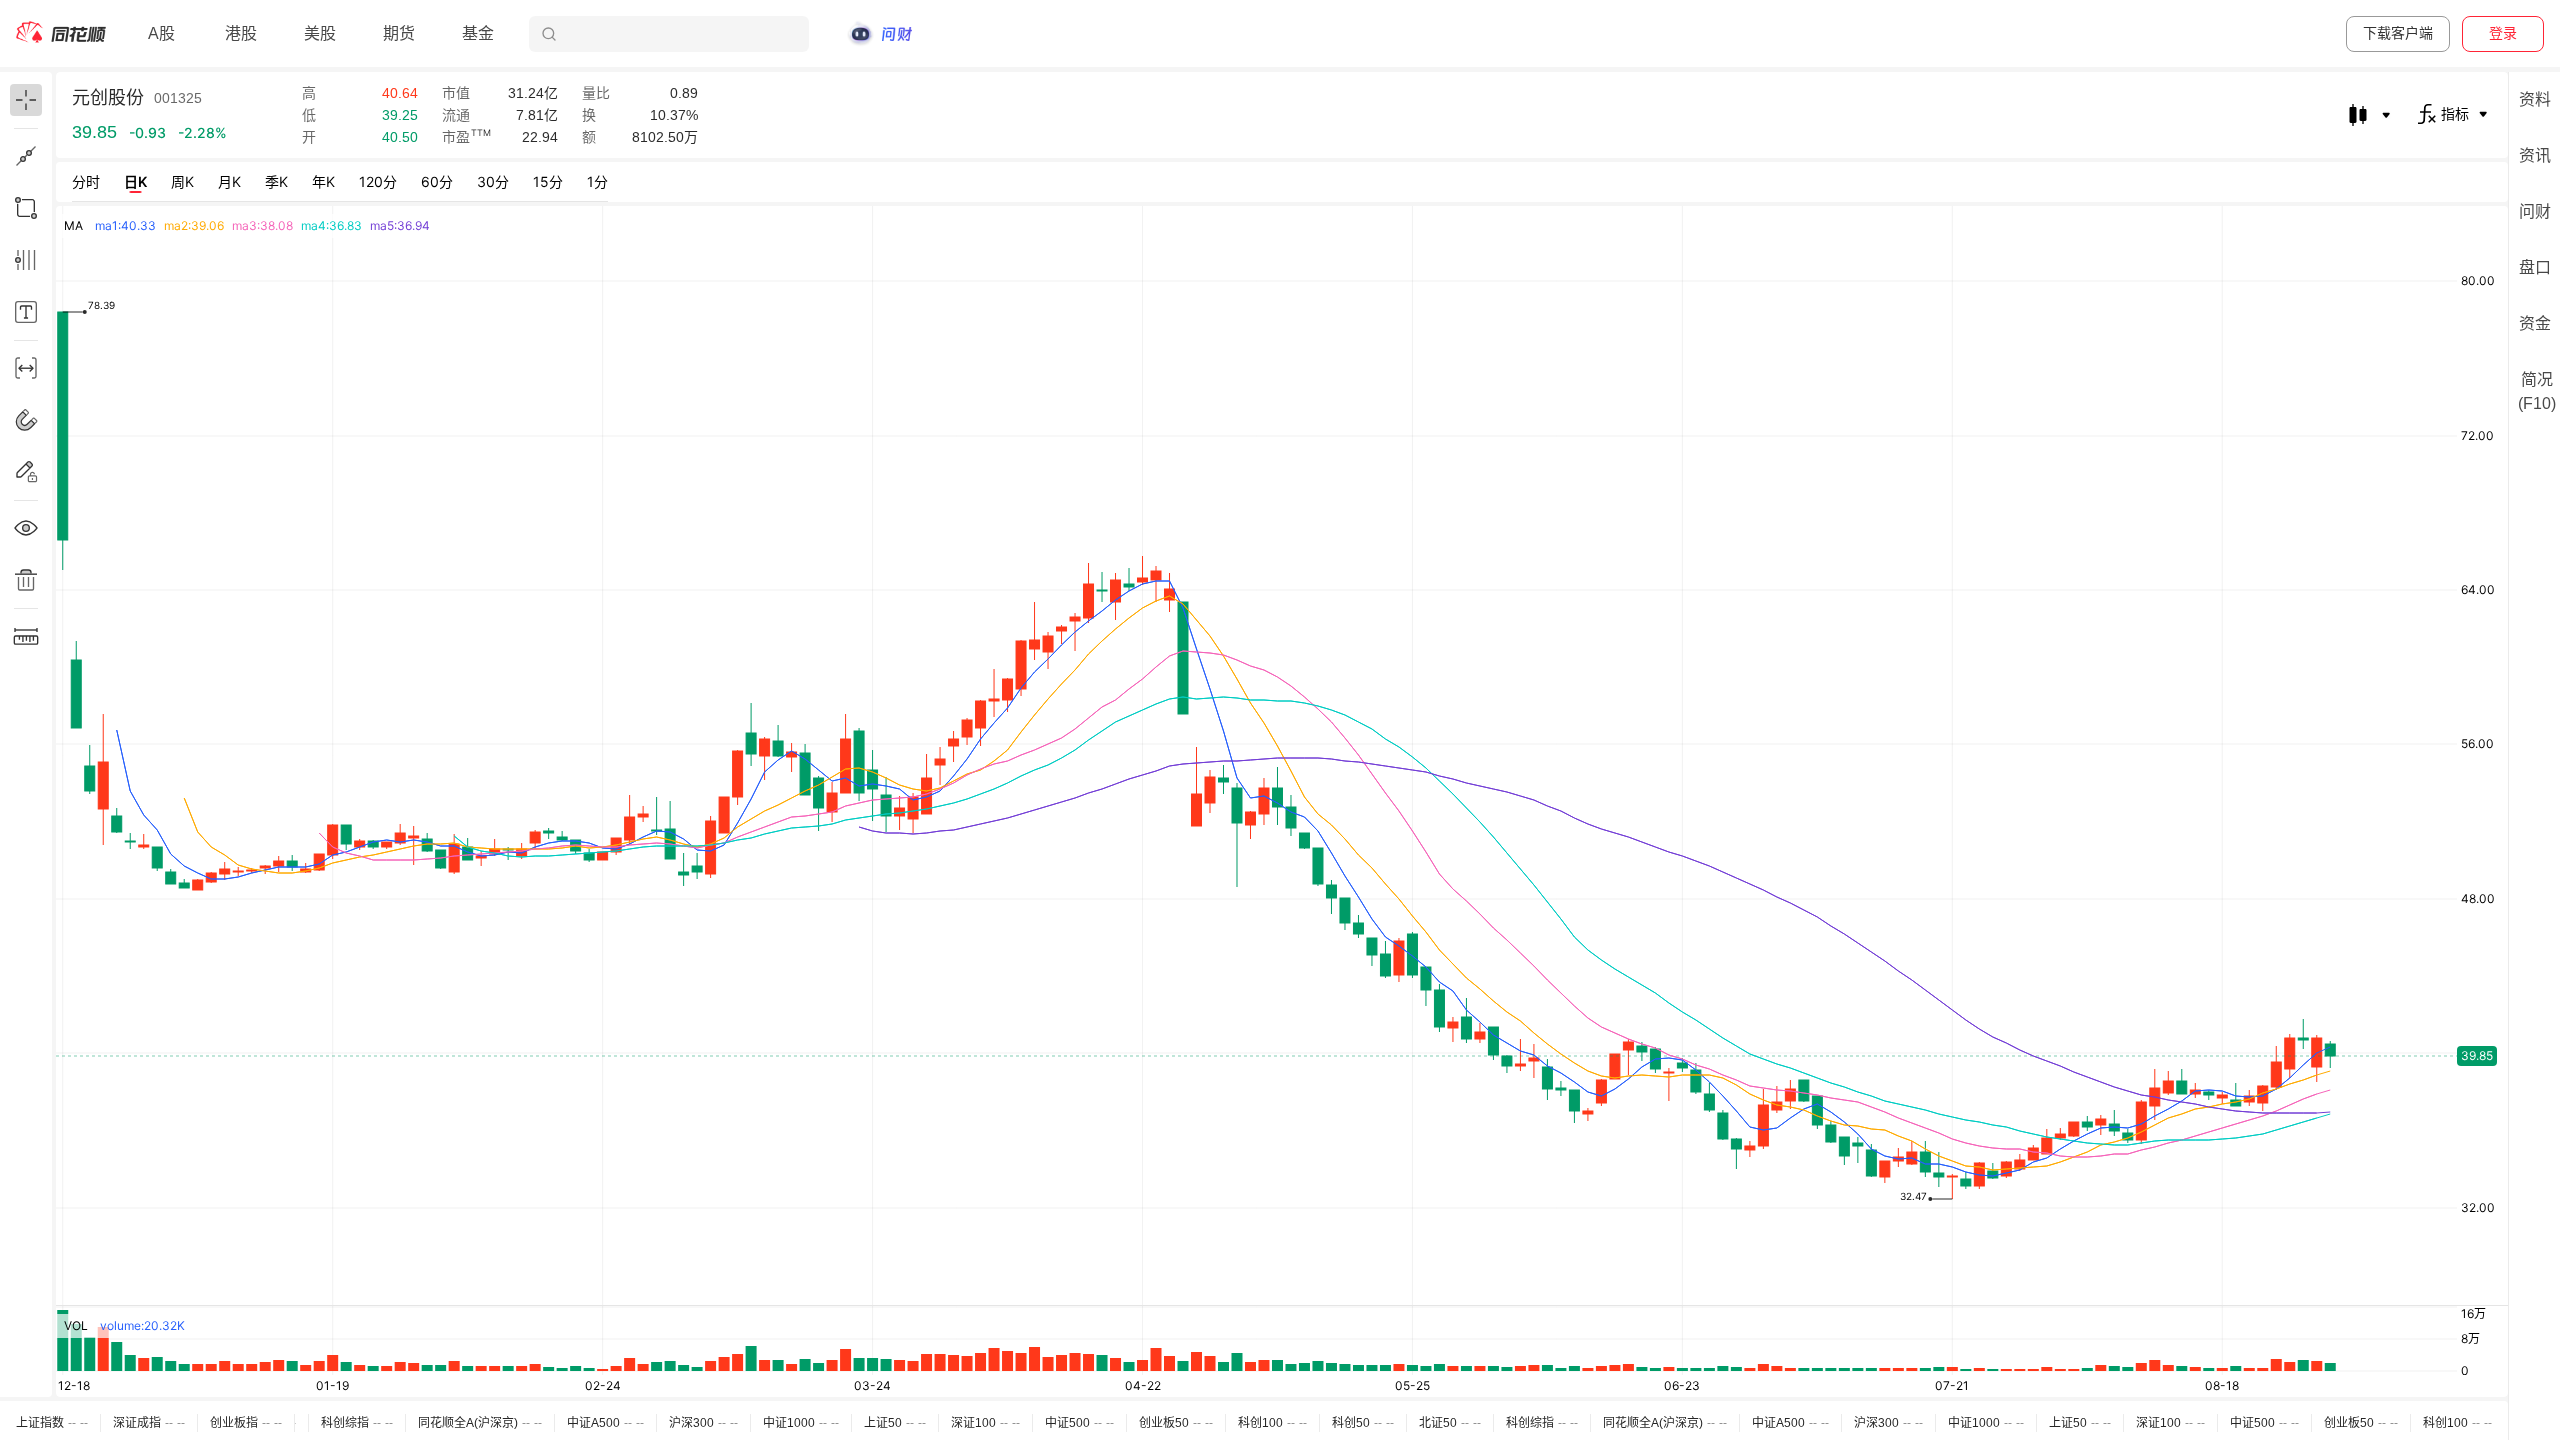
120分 (378, 181)
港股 (241, 33)
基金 (478, 33)
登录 (2503, 33)
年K (323, 181)
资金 (2535, 323)
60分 (437, 181)
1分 (597, 181)
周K (182, 181)
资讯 (2535, 155)
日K (135, 181)
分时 (86, 181)
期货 (399, 33)
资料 (2535, 99)
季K (276, 181)
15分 (548, 181)
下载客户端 (2398, 33)
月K (229, 181)
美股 (320, 33)
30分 (493, 181)
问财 (2535, 211)
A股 (161, 33)
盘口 (2535, 267)
